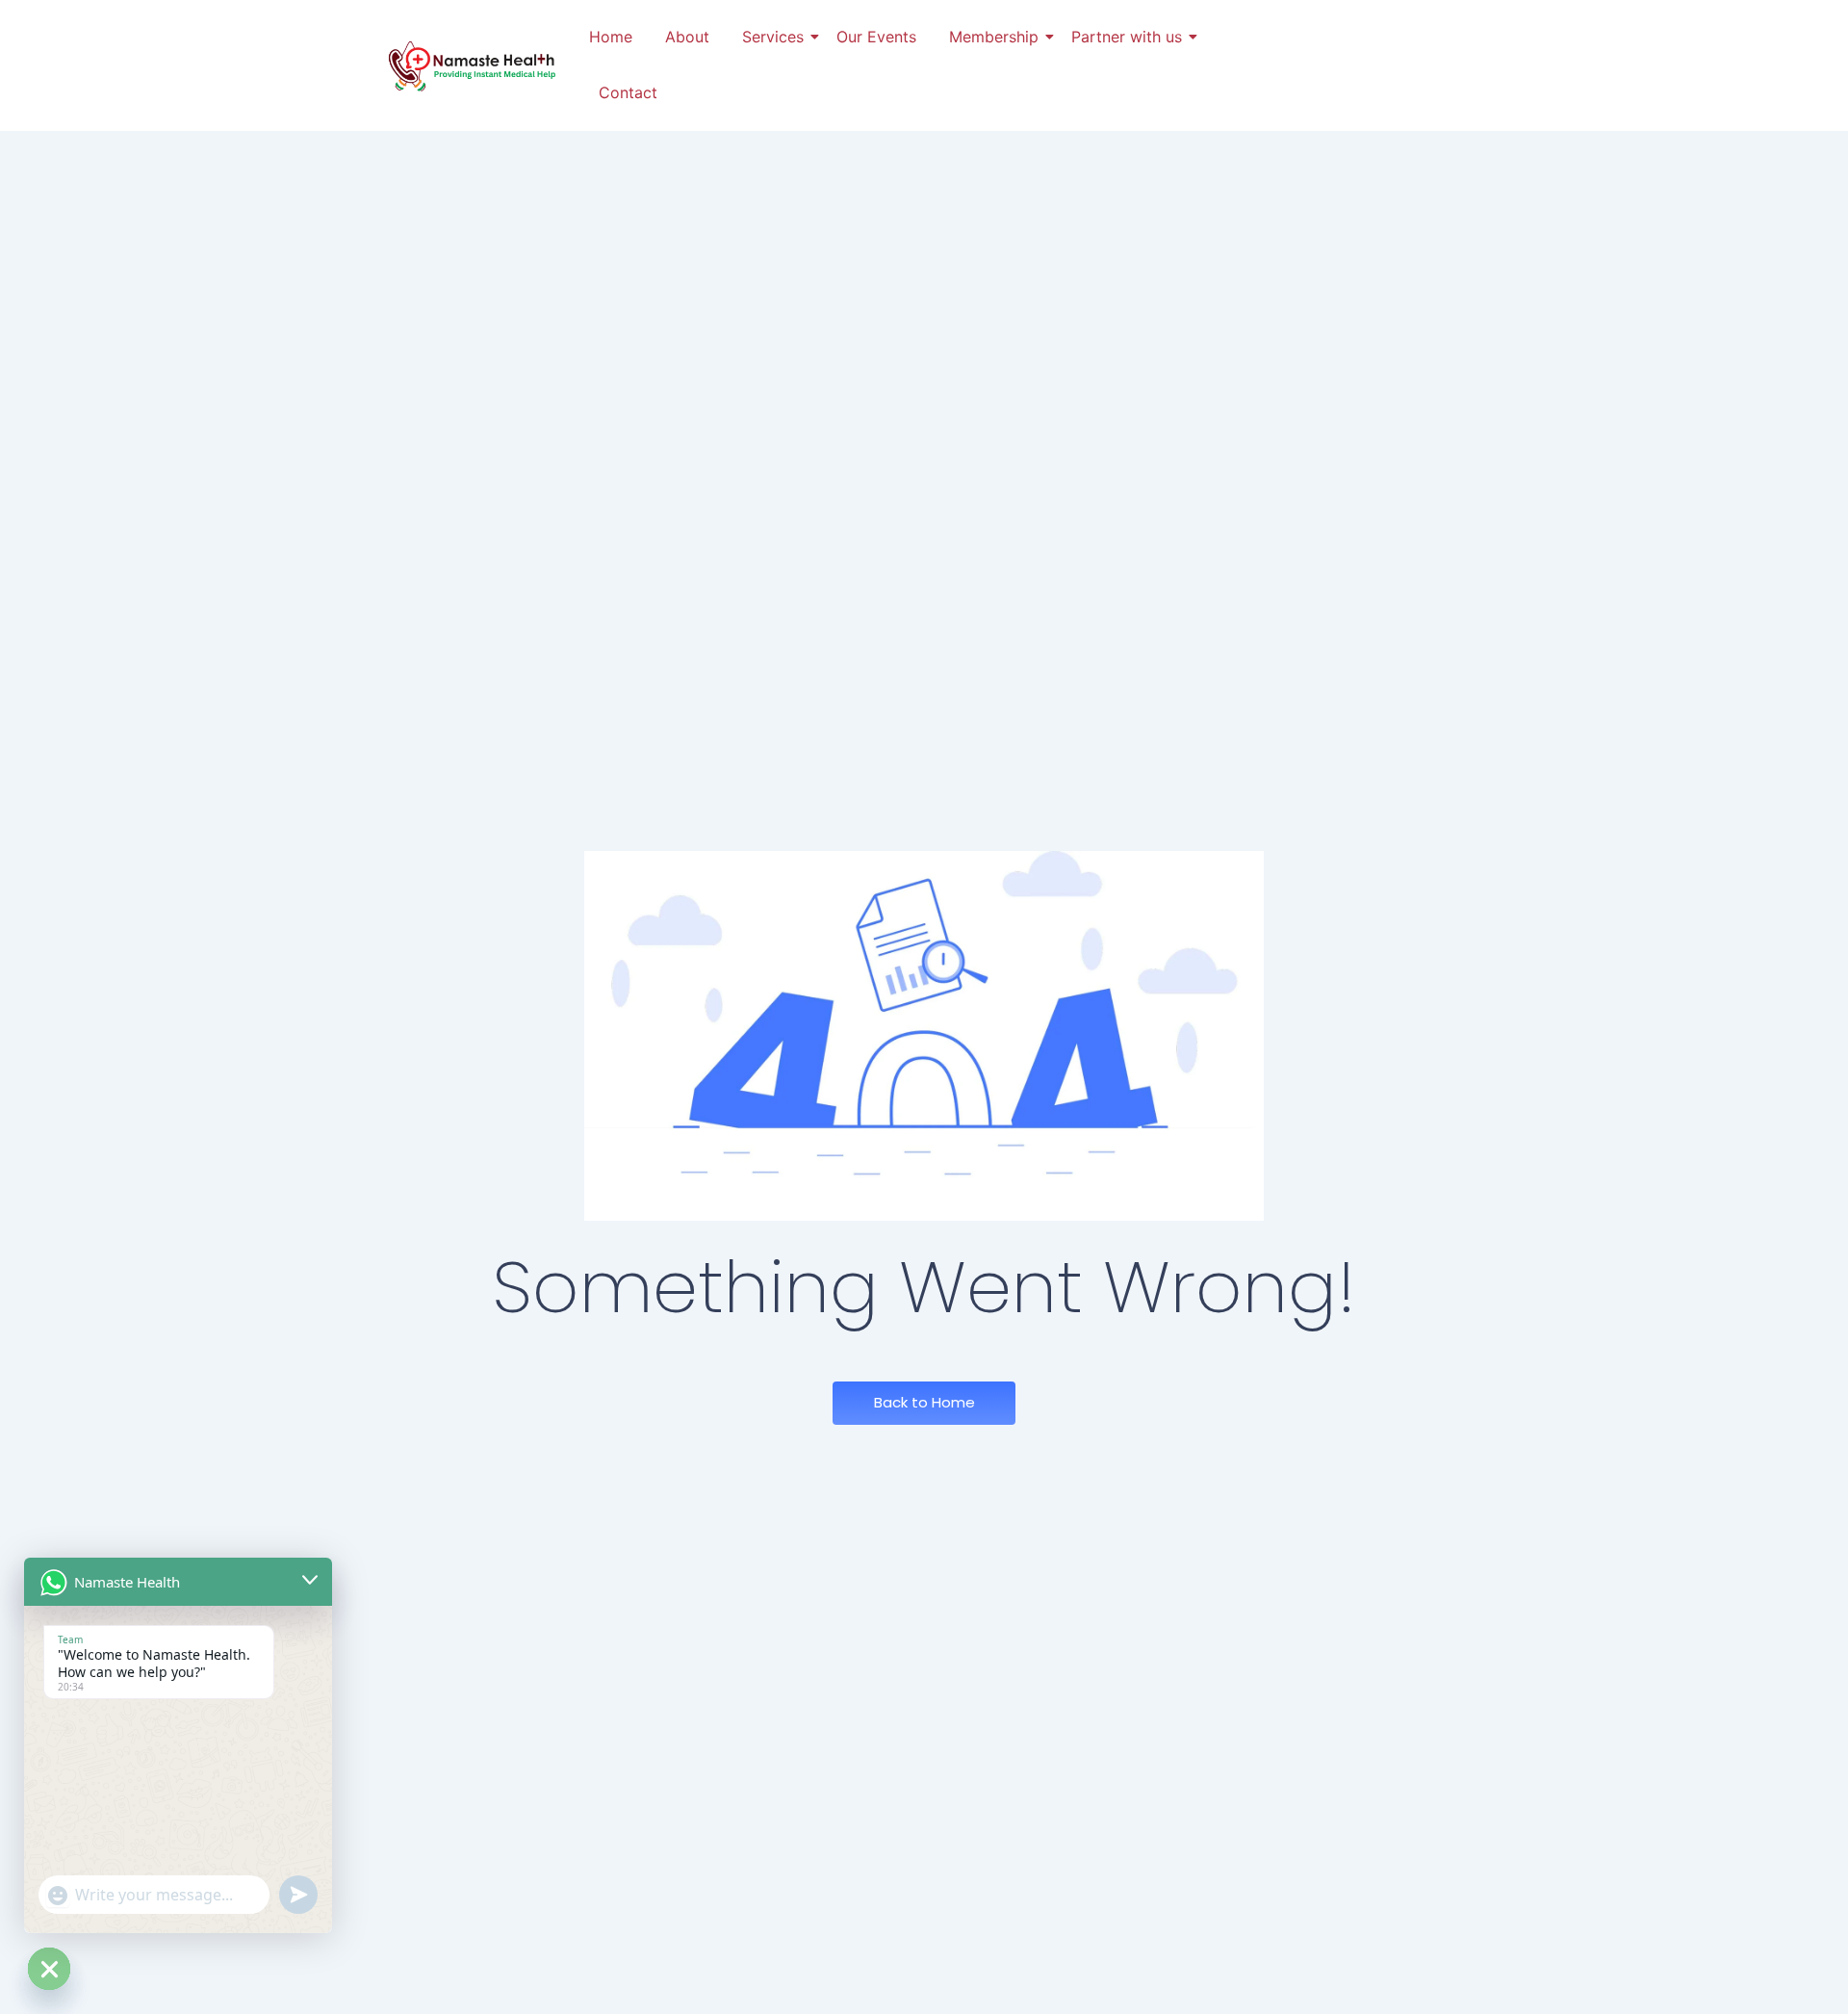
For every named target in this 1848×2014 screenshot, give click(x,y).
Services (773, 37)
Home (611, 37)
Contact (628, 92)
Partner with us (1127, 37)
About (687, 37)
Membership (994, 37)
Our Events (876, 37)
